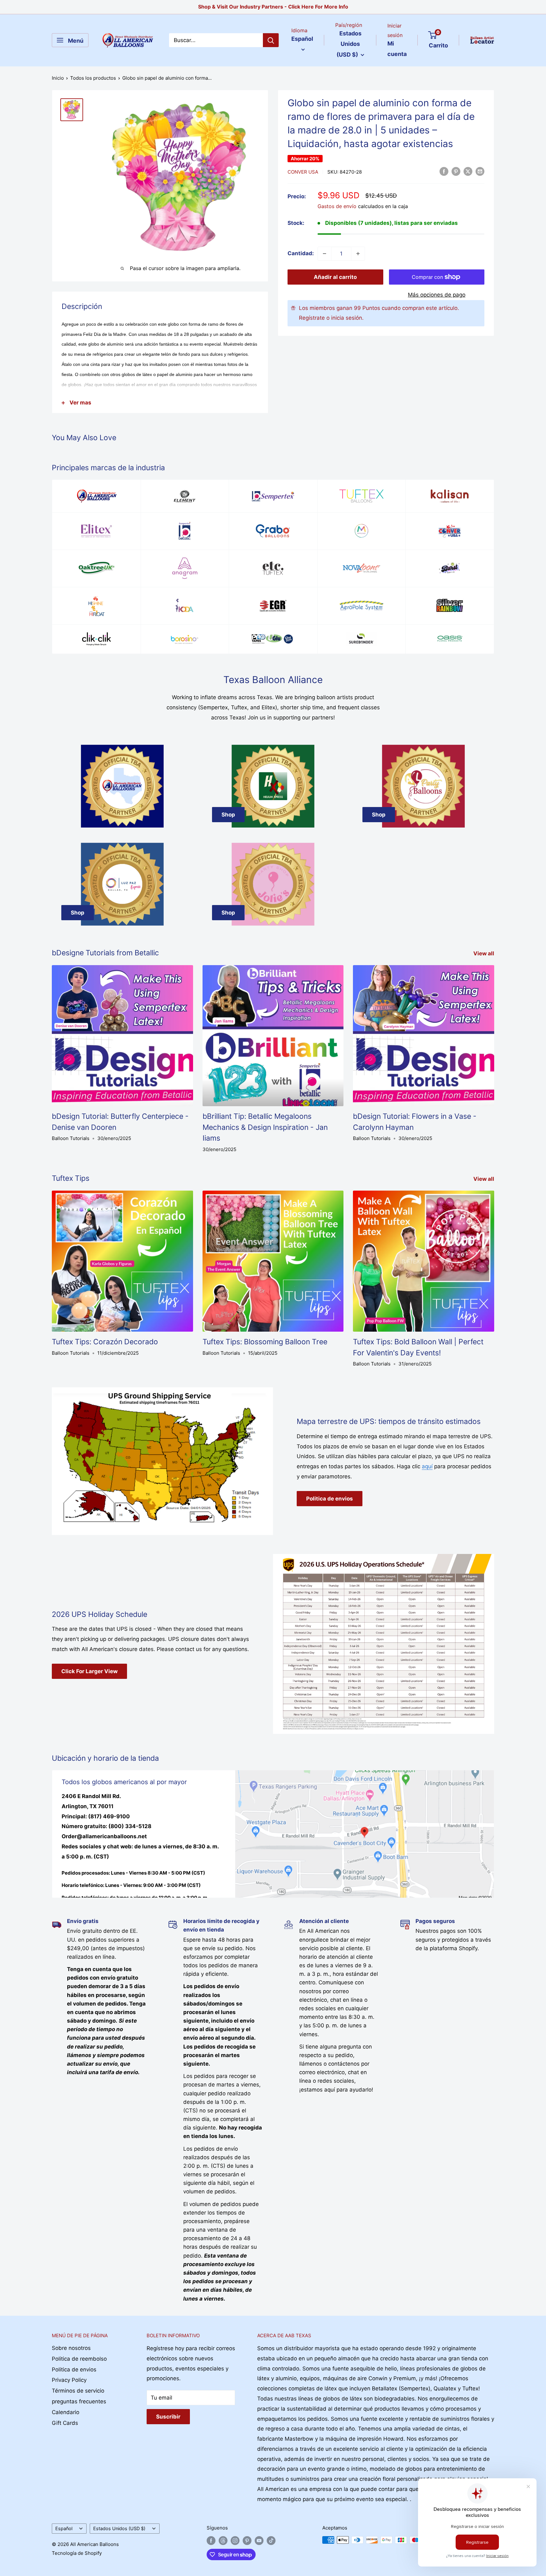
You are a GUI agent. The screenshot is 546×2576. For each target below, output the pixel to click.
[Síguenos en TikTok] (271, 2541)
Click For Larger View (89, 1671)
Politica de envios (330, 1499)
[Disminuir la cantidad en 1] (325, 254)
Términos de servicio (78, 2391)
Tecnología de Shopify (77, 2553)
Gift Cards (65, 2423)
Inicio (58, 78)
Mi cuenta (397, 49)
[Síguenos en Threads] (223, 2541)
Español (64, 2528)
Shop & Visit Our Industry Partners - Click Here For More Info (273, 7)
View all (484, 953)
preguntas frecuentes (79, 2401)
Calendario (66, 2412)
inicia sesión (347, 318)
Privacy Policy (69, 2380)
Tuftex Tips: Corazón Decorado (105, 1342)
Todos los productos (93, 78)
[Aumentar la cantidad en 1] (358, 254)
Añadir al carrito (335, 277)
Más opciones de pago (437, 295)
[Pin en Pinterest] (456, 171)
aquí (427, 1466)
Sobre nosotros (71, 2348)
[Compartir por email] (480, 171)
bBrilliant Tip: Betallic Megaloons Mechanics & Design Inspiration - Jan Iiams (265, 1127)
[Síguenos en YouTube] (259, 2541)
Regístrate (312, 318)
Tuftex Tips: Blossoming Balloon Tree (265, 1342)
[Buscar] (271, 40)
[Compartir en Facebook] (444, 171)
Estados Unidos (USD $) (119, 2528)
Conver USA (303, 172)
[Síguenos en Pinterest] (247, 2541)
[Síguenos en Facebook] (211, 2541)
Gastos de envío (337, 206)
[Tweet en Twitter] (468, 171)
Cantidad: (301, 253)
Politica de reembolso (79, 2359)
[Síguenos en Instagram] (235, 2541)
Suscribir (168, 2417)
